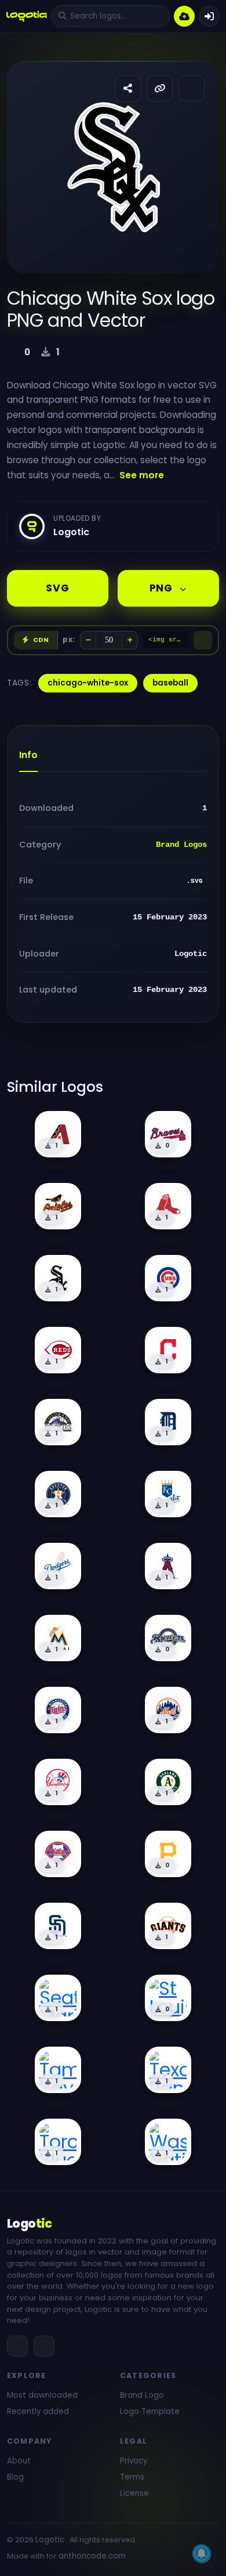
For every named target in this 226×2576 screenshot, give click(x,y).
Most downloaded (42, 2395)
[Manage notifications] (202, 2553)
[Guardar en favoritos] (192, 89)
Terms (132, 2477)
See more (142, 475)
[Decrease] (88, 640)
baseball (170, 683)
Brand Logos (181, 845)
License (134, 2493)
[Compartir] (128, 89)
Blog (15, 2477)
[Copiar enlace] (160, 89)
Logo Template (150, 2411)
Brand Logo (142, 2395)
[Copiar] (203, 640)
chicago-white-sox (88, 683)
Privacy (134, 2461)
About (19, 2461)
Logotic (50, 2540)
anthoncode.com (92, 2556)
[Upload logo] (184, 16)
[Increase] (130, 640)
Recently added (38, 2411)
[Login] (209, 16)
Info (28, 755)
